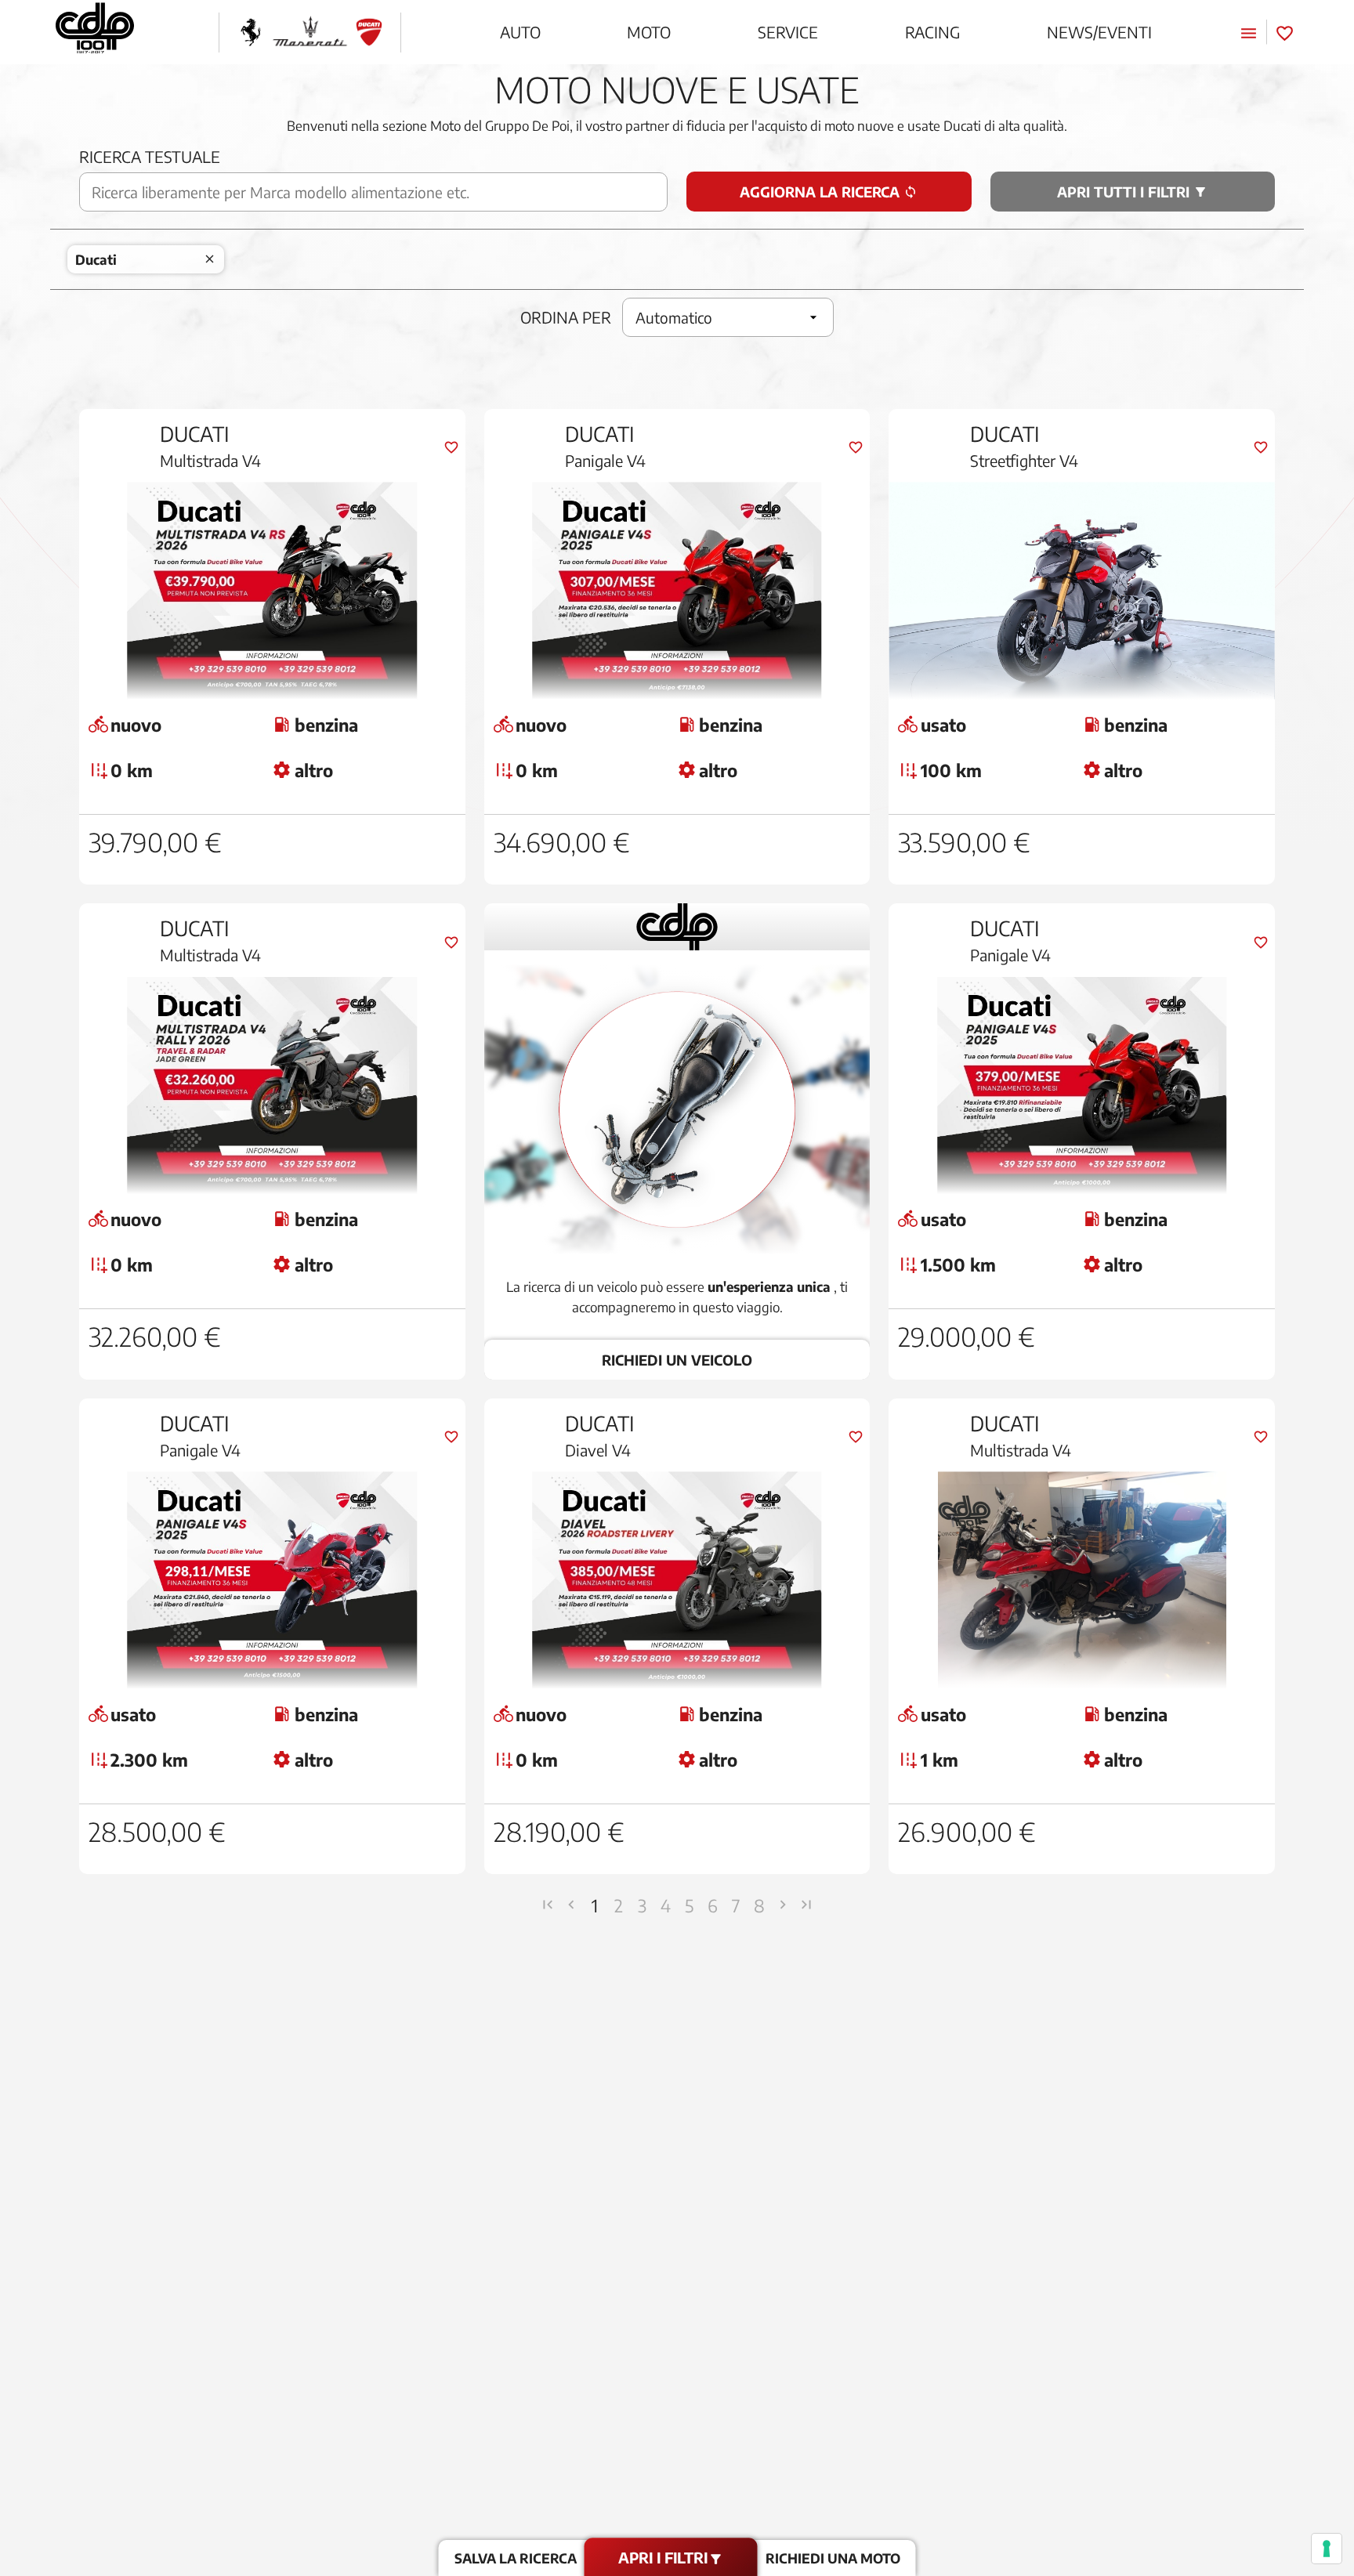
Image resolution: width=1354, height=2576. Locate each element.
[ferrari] (251, 33)
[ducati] (369, 33)
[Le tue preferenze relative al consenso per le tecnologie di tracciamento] (1327, 2549)
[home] (95, 32)
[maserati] (310, 33)
